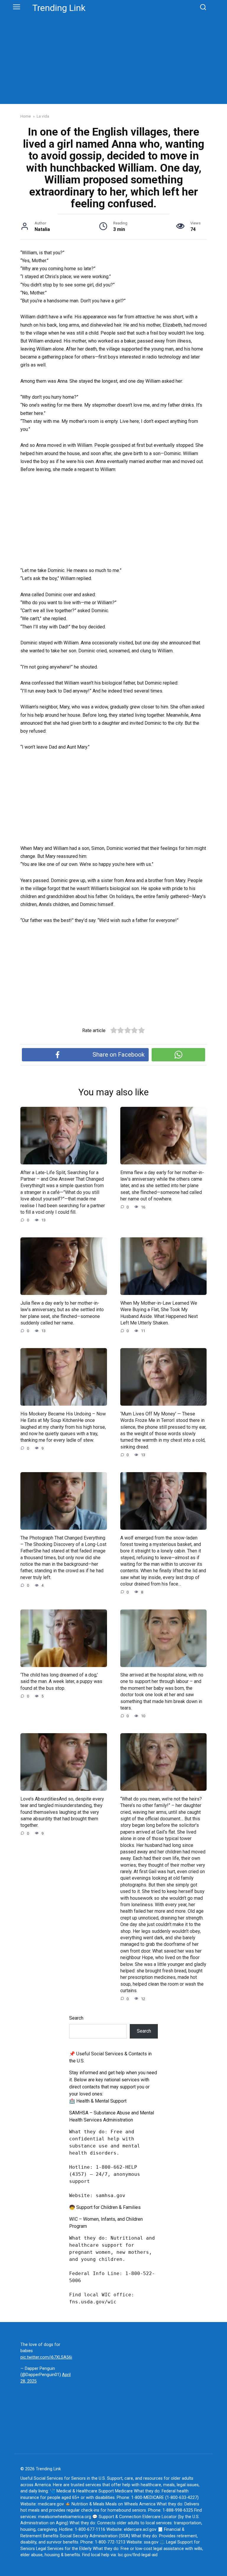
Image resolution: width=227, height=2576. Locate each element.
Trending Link (59, 8)
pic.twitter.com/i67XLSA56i (46, 2357)
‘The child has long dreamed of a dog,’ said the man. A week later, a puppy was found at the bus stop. (61, 1682)
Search (76, 2018)
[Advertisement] (113, 57)
